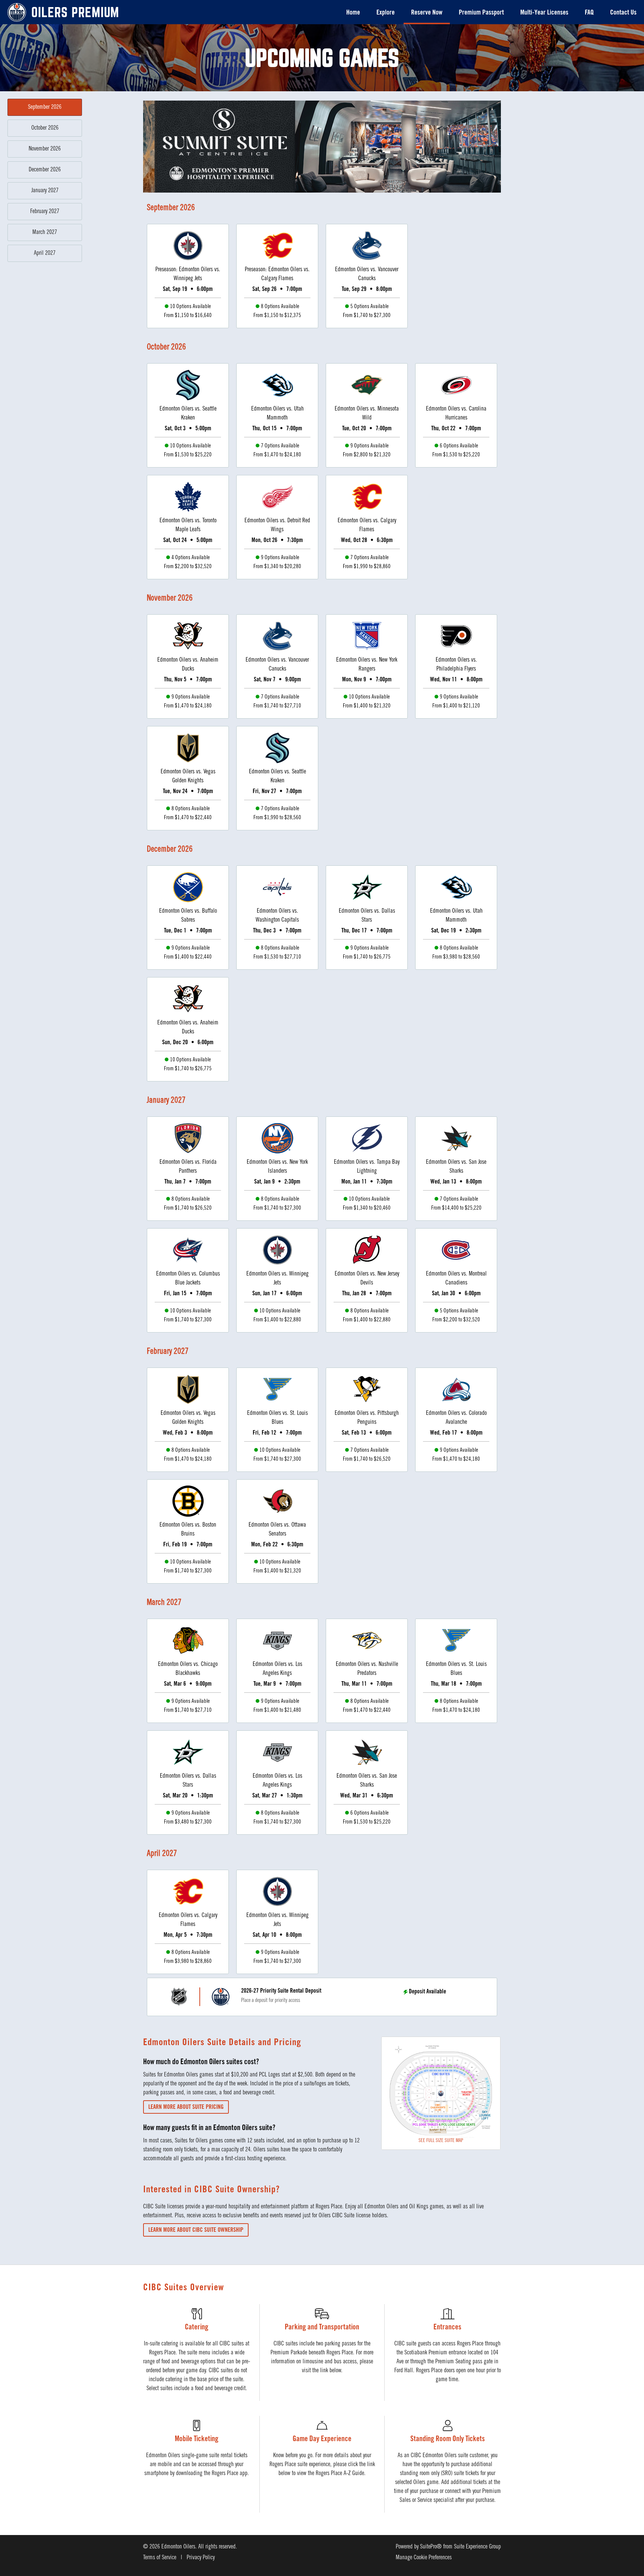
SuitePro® (431, 2547)
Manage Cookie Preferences (424, 2558)
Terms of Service (160, 2558)
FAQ (589, 13)
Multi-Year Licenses (544, 13)
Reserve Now (427, 13)
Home (353, 13)
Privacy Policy (201, 2558)
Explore (386, 13)
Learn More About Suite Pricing (186, 2107)
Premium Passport (481, 13)
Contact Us (623, 13)
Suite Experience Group (477, 2547)
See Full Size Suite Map (441, 2141)
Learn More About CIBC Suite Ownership (196, 2230)
